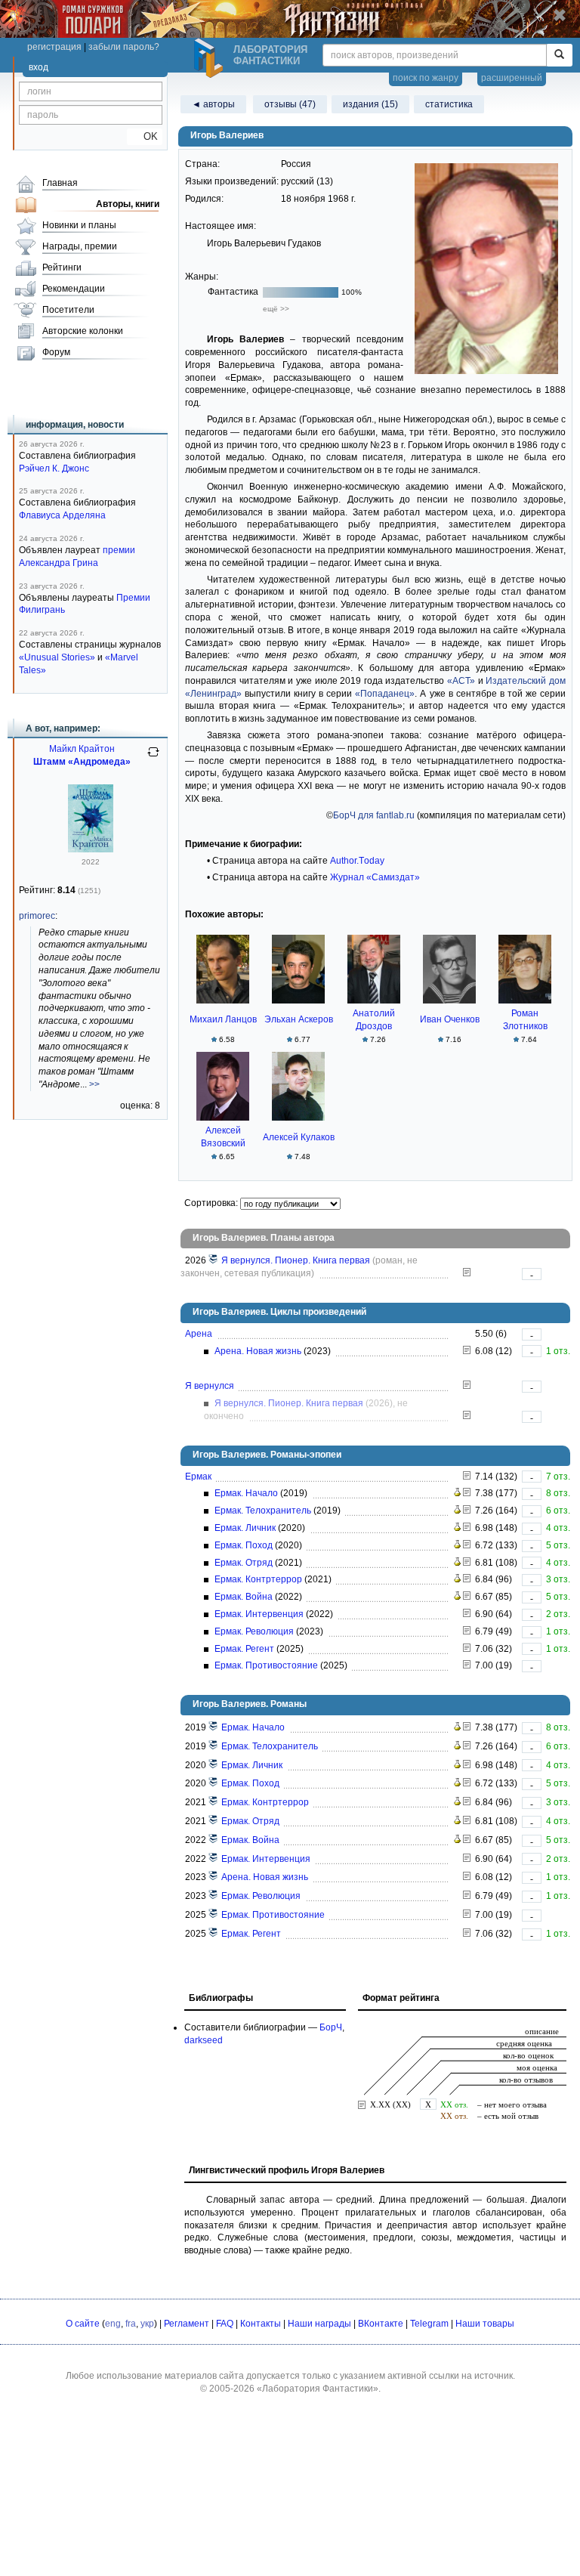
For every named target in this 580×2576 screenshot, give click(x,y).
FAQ (225, 2324)
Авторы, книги (128, 204)
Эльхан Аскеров (299, 1019)
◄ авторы (213, 104)
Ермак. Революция (254, 1631)
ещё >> (276, 309)
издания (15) (370, 104)
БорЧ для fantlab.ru (374, 815)
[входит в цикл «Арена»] (214, 1877)
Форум (56, 352)
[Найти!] (559, 55)
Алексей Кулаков (299, 1137)
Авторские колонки (83, 331)
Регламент (187, 2324)
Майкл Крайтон (82, 749)
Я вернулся (210, 1386)
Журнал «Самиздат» (375, 877)
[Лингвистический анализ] (457, 1493)
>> (94, 1084)
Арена (199, 1334)
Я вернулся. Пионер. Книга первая (296, 1260)
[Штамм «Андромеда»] (91, 849)
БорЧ (331, 2027)
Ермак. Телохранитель (263, 1511)
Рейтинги (62, 267)
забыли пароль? (124, 47)
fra (131, 2324)
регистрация (54, 47)
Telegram (429, 2324)
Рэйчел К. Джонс (54, 469)
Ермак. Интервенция (259, 1614)
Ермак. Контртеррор (258, 1579)
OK (145, 136)
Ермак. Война (244, 1597)
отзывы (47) (290, 104)
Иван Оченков (450, 1019)
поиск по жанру (426, 78)
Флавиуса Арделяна (62, 515)
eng (113, 2324)
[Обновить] (153, 758)
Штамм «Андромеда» (82, 762)
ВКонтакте (381, 2324)
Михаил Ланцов (223, 1019)
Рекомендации (74, 289)
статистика (449, 104)
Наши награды (319, 2324)
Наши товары (485, 2324)
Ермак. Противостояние (266, 1665)
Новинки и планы (79, 225)
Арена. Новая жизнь (258, 1351)
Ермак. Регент (244, 1649)
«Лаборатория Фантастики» (318, 2389)
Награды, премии (80, 246)
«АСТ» (461, 681)
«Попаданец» (385, 694)
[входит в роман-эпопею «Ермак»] (214, 1727)
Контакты (261, 2324)
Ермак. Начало (246, 1493)
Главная (60, 183)
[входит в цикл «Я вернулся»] (214, 1260)
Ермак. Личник (245, 1528)
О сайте (83, 2324)
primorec (37, 916)
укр (147, 2324)
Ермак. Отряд (244, 1563)
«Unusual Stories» (57, 657)
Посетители (68, 310)
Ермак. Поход (244, 1545)
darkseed (204, 2040)
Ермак (198, 1477)
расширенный (512, 78)
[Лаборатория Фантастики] (211, 58)
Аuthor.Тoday (357, 861)
